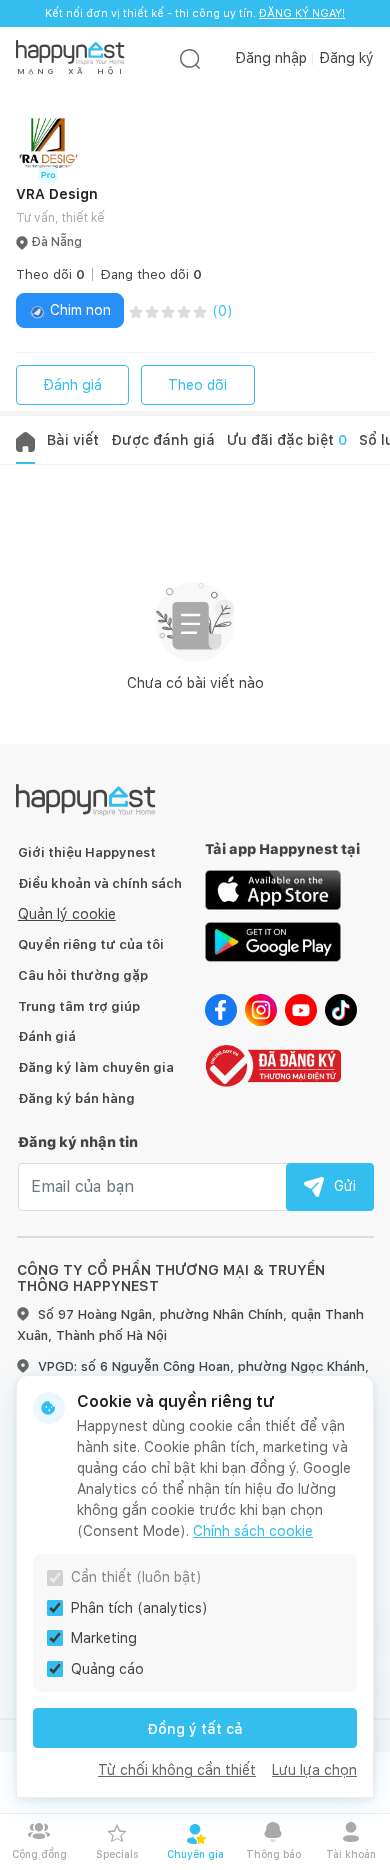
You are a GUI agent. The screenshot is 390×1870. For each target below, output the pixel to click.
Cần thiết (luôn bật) (136, 1577)
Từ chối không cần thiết (177, 1770)
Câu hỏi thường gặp (83, 975)
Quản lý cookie (67, 914)
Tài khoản (351, 1854)
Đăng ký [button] (346, 58)
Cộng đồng (39, 1854)
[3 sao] (168, 310)
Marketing (104, 1638)
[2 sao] (152, 310)
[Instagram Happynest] (261, 1009)
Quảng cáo (107, 1669)
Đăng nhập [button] (271, 58)
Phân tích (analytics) (139, 1608)
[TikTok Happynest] (341, 1009)
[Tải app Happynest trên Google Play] (273, 941)
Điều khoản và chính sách (100, 883)
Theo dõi (197, 385)
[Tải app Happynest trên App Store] (273, 889)
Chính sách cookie (253, 1531)
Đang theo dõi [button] (151, 274)
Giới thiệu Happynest (87, 852)
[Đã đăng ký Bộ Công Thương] (273, 1064)
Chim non (78, 310)
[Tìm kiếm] (190, 58)
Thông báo (273, 1854)
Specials (117, 1854)
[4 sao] (184, 310)
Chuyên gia (195, 1854)
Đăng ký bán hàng (76, 1098)
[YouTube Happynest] (301, 1009)
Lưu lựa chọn (314, 1770)
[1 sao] (136, 310)
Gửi (345, 1186)
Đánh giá (72, 385)
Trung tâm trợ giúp (79, 1006)
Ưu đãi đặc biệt (287, 440)
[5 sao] (200, 310)
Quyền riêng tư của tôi (91, 944)
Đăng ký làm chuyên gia (96, 1067)
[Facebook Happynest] (221, 1009)
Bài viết (73, 440)
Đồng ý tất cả (195, 1729)
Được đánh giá (163, 440)
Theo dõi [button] (50, 274)
